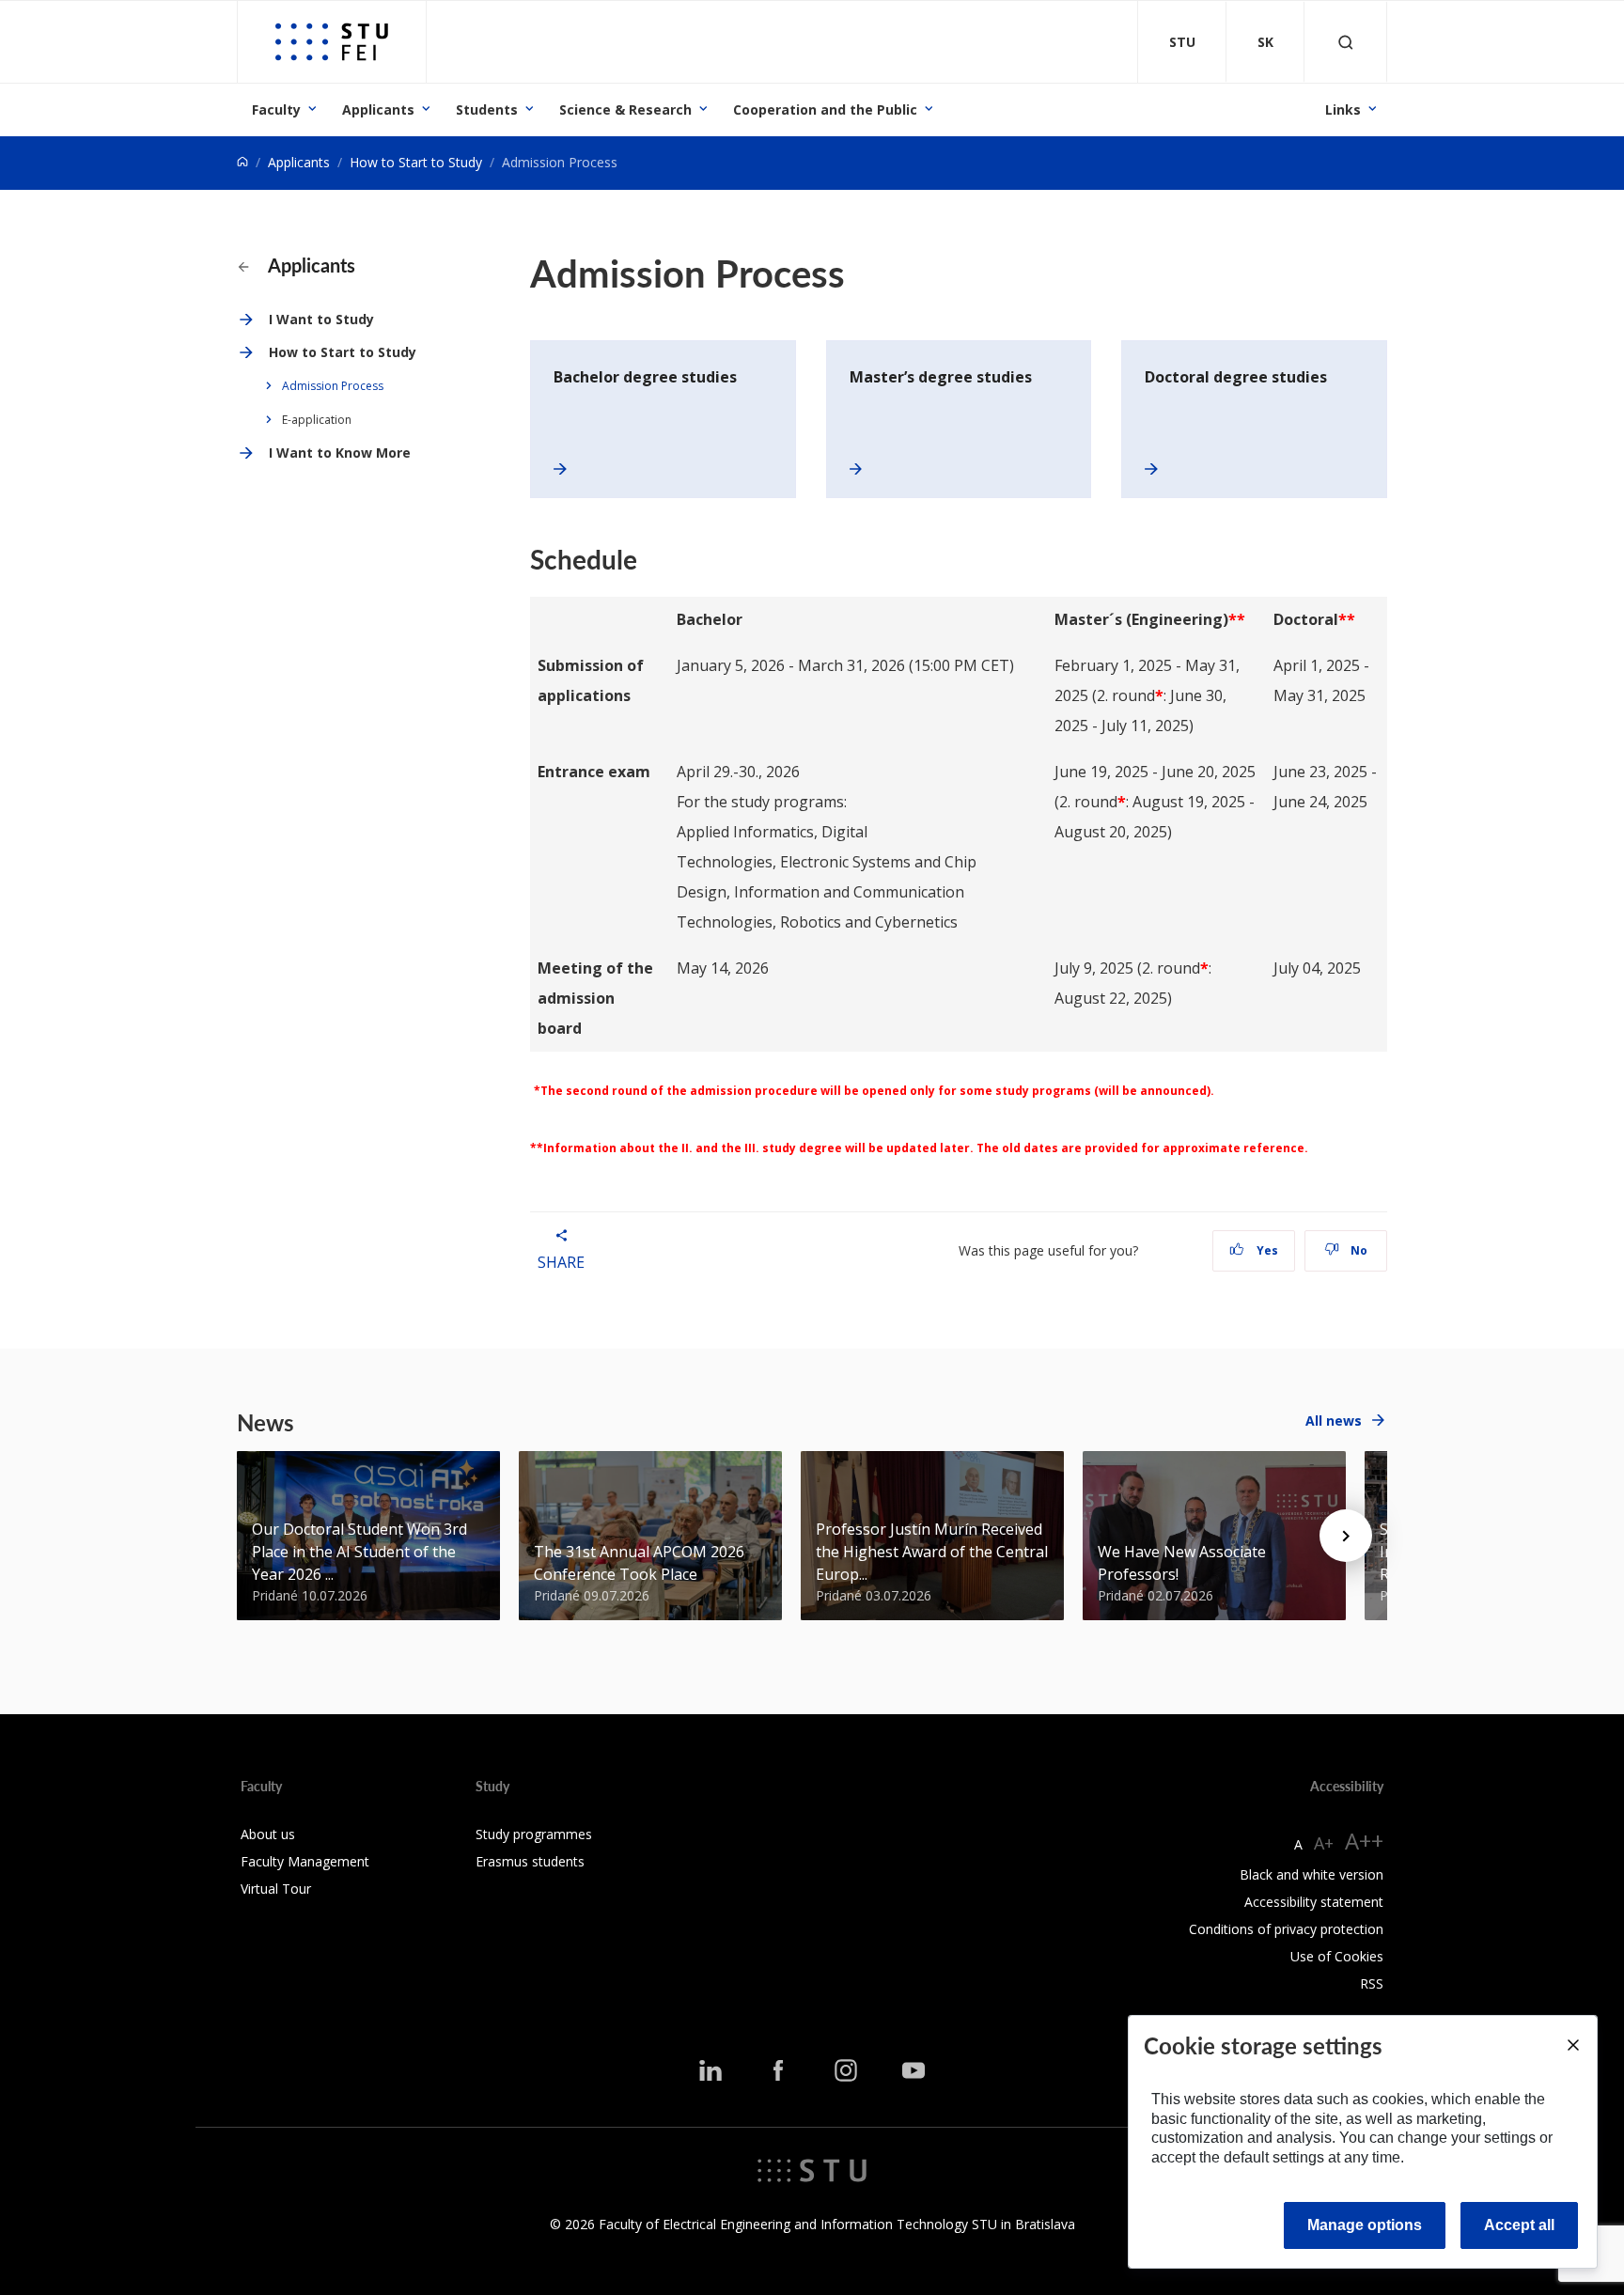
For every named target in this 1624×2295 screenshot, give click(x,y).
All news (1334, 1421)
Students (487, 109)
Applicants (378, 109)
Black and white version (1312, 1874)
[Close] (1572, 2045)
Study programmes (534, 1834)
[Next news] (1346, 1536)
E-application (317, 420)
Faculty (276, 109)
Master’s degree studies (941, 377)
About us (268, 1834)
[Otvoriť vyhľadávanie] (1346, 42)
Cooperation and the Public (825, 109)
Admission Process (333, 386)
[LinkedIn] (710, 2070)
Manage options (1365, 2225)
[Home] (242, 162)
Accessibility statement (1314, 1902)
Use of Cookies (1337, 1956)
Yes (1266, 1250)
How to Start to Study (416, 162)
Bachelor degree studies (645, 377)
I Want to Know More (340, 453)
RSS (1372, 1983)
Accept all (1519, 2225)
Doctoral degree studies (1236, 377)
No (1358, 1250)
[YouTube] (913, 2070)
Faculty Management (305, 1861)
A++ (1364, 1841)
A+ (1324, 1843)
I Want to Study (321, 319)
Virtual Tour (276, 1889)
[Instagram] (846, 2070)
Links (1343, 109)
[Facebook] (778, 2070)
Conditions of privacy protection (1286, 1929)
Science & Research (625, 109)
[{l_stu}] (812, 2169)
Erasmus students (530, 1861)
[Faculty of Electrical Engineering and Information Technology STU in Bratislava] (332, 42)
